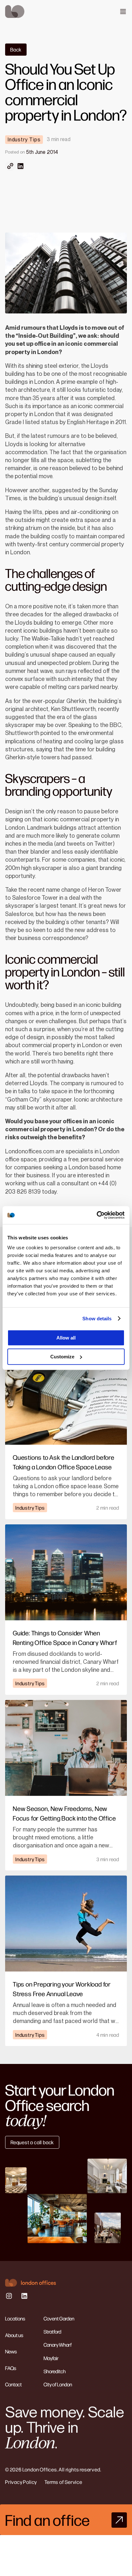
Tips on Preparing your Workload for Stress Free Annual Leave (62, 1989)
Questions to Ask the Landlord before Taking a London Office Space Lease (64, 1462)
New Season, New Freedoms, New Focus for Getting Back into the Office (64, 1813)
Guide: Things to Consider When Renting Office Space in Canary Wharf (65, 1637)
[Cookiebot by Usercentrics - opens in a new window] (97, 1215)
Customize (62, 1357)
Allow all (66, 1338)
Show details (97, 1319)
